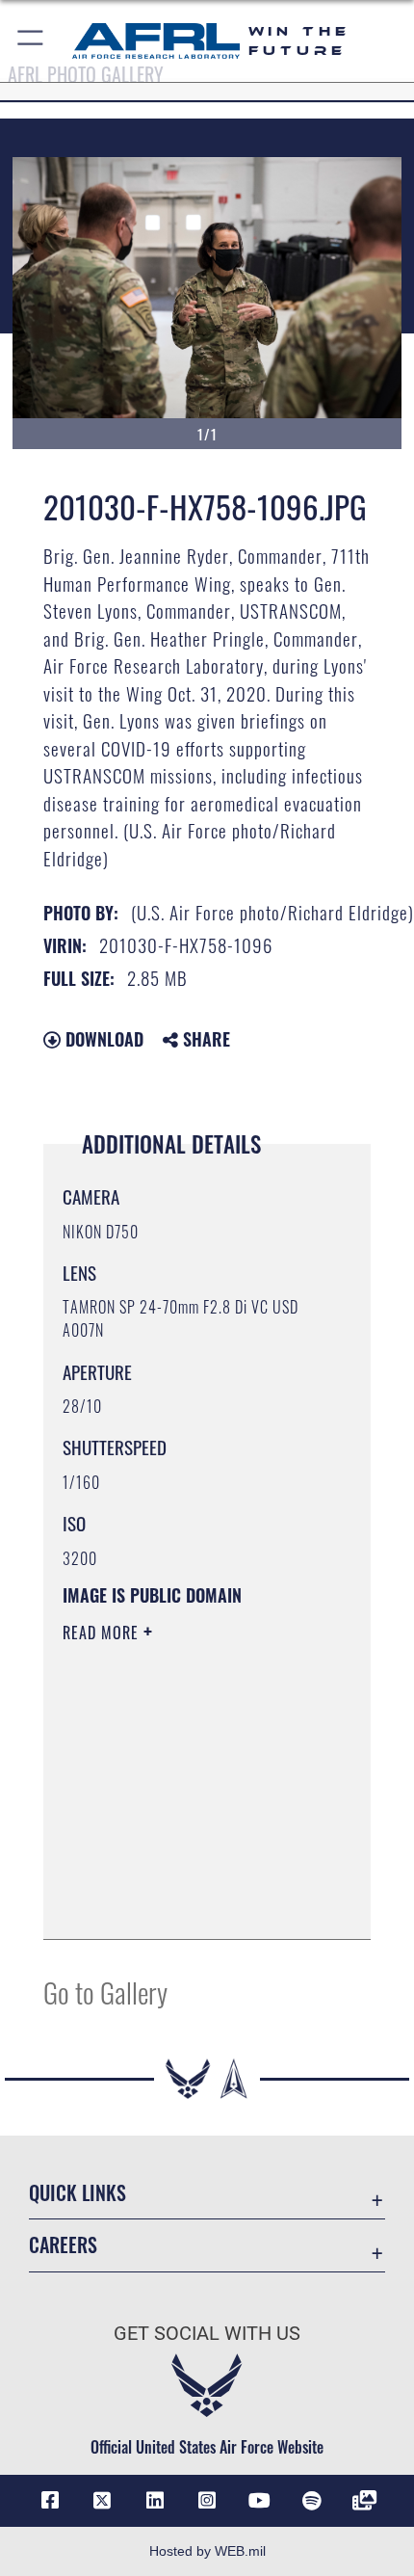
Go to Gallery (105, 1992)
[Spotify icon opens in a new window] (312, 2501)
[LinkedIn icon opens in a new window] (155, 2501)
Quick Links (78, 2193)
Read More (103, 1633)
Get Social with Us (207, 2334)
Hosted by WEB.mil (207, 2551)
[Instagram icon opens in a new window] (207, 2501)
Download (102, 1039)
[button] (31, 41)
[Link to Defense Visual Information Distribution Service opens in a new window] (364, 2501)
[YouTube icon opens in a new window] (259, 2501)
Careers (63, 2245)
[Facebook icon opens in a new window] (50, 2501)
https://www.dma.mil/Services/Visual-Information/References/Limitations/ (180, 1876)
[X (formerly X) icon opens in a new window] (102, 2501)
